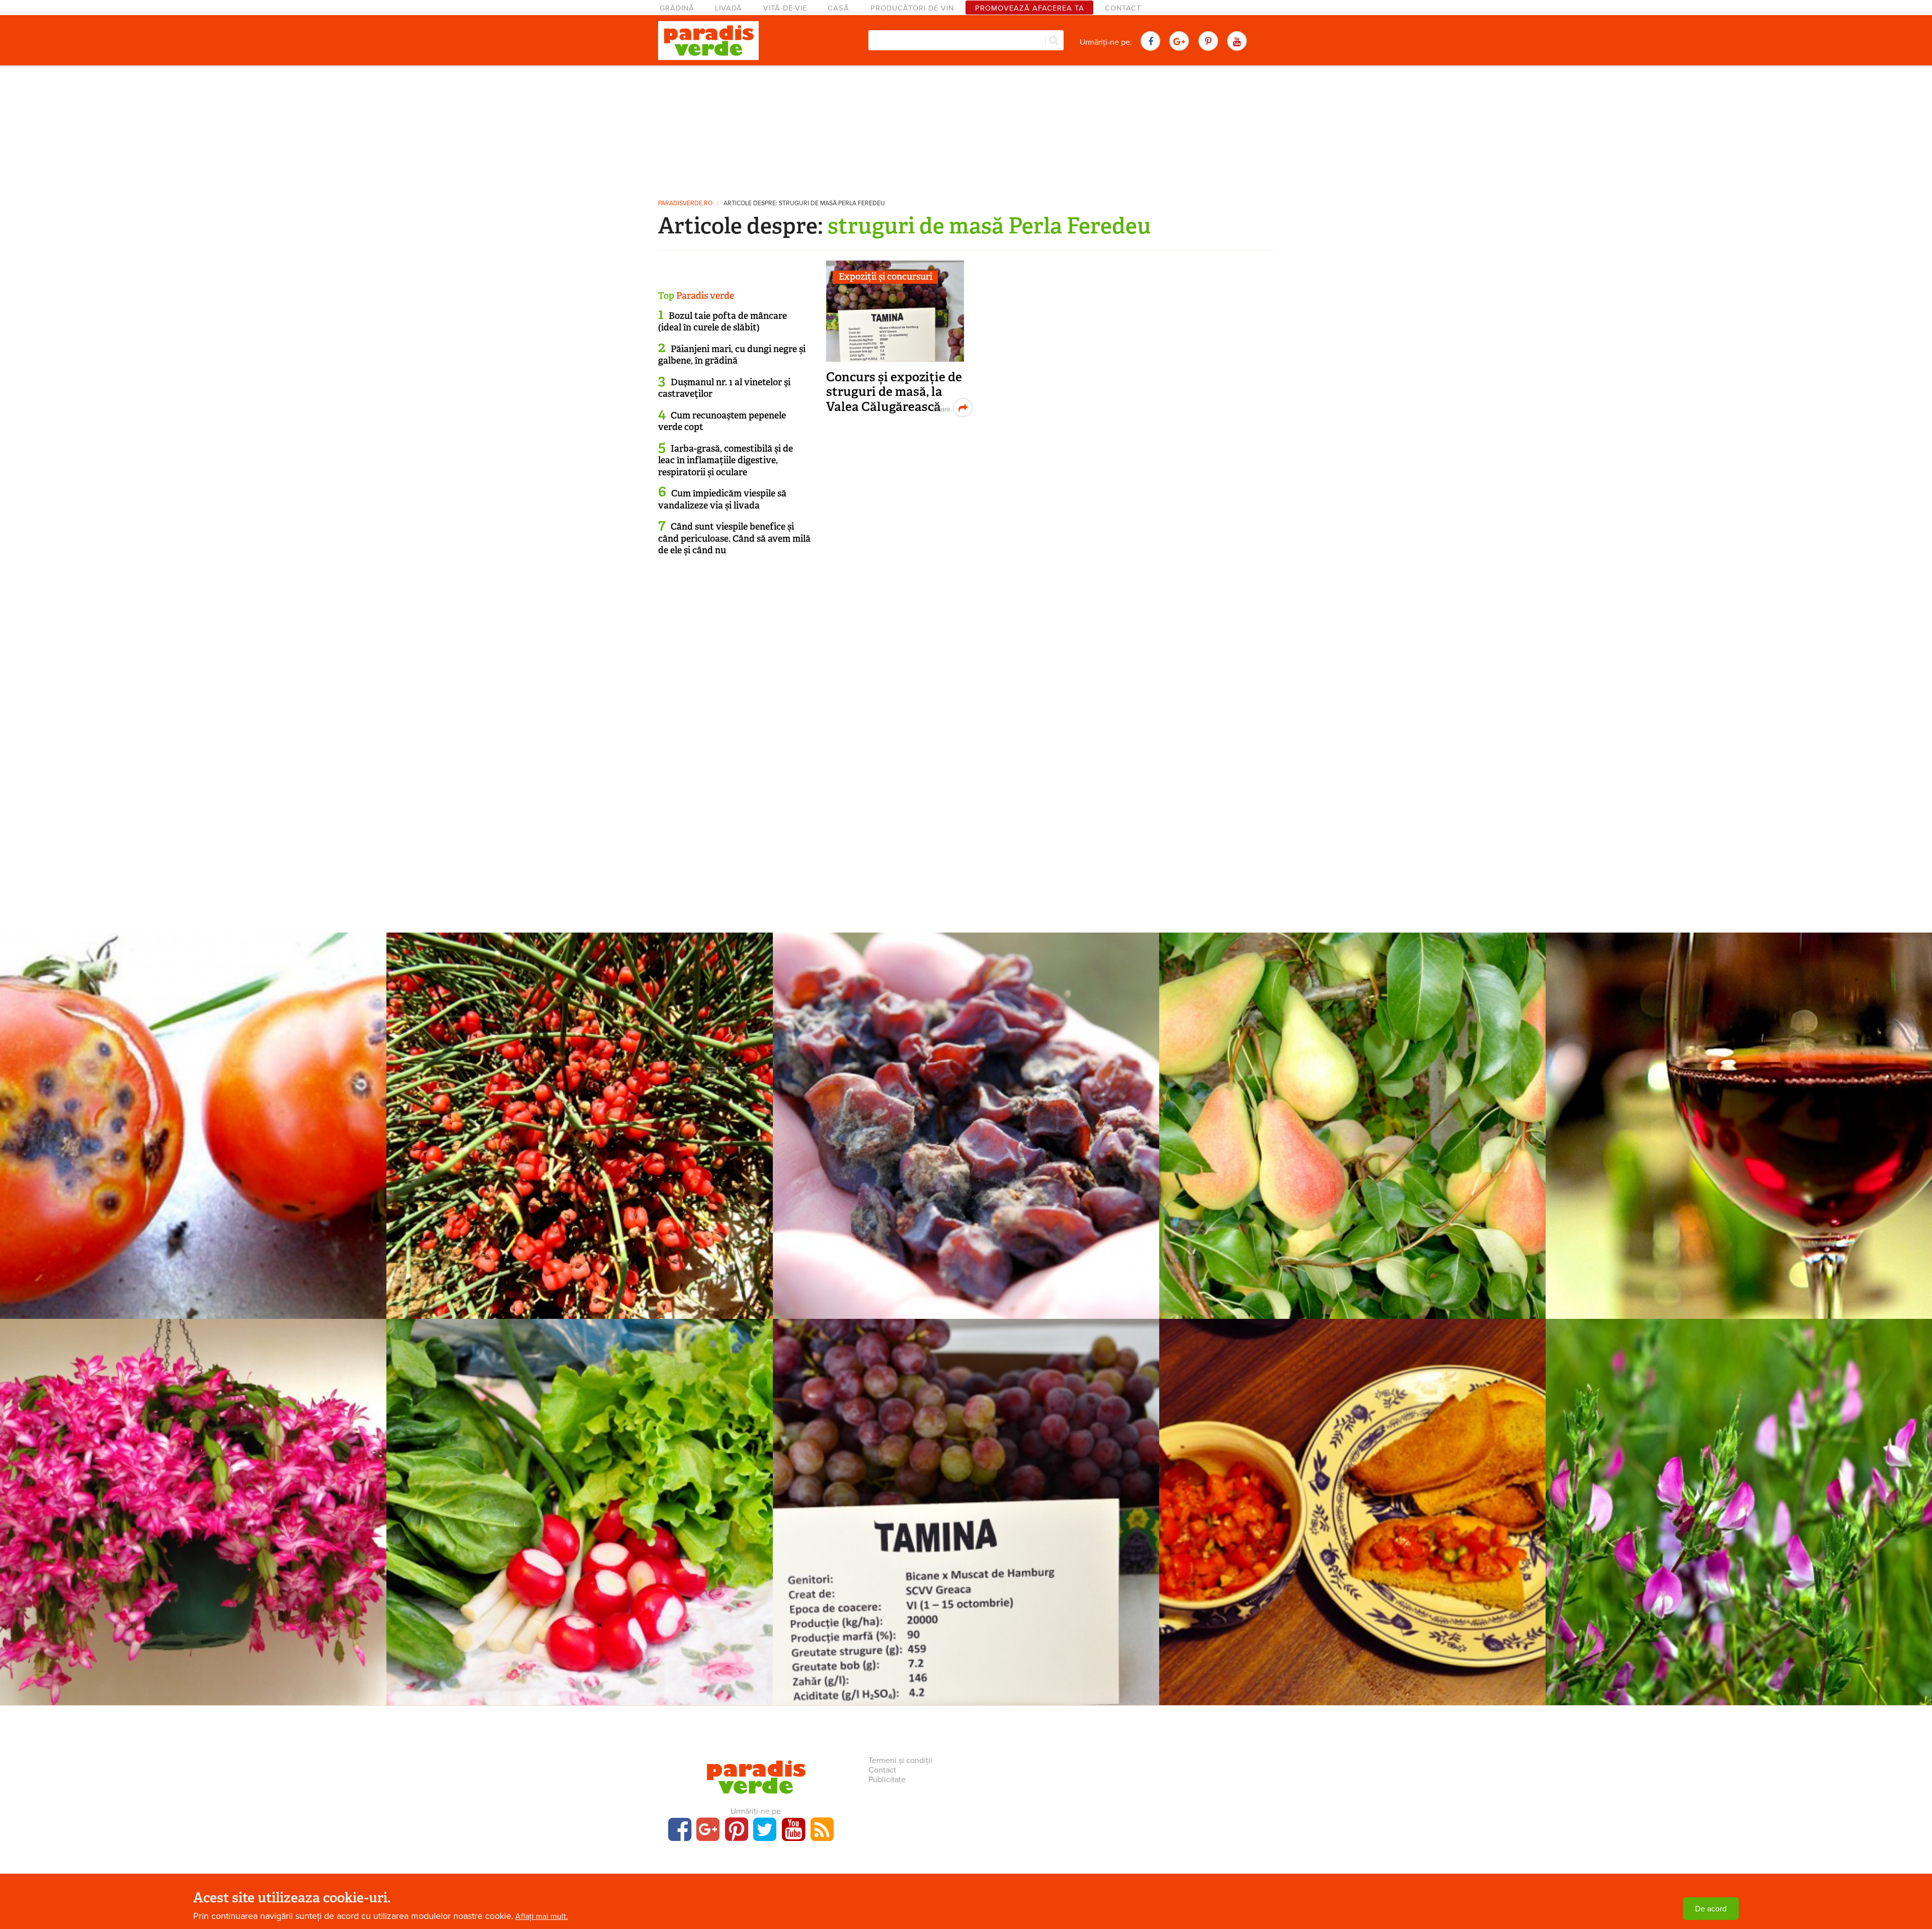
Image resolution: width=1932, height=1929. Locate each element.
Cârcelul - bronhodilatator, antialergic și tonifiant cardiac (580, 1110)
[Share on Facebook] (941, 408)
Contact (1123, 8)
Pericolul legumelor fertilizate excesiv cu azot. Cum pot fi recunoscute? (580, 1504)
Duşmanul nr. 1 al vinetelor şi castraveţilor (724, 388)
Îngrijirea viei (966, 1094)
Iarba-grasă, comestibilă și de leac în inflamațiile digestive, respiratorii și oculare (726, 460)
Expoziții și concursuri (886, 277)
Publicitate (887, 1780)
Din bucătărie (1352, 1480)
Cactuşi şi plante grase (193, 1480)
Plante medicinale (580, 1094)
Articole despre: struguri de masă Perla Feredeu (804, 203)
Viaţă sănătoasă (580, 1480)
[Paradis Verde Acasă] (708, 41)
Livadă (729, 8)
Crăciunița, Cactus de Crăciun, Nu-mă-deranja (193, 1497)
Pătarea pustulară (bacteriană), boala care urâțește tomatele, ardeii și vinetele (193, 1117)
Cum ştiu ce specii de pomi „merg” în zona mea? (1353, 1110)
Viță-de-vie (785, 8)
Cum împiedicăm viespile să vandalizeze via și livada (722, 499)
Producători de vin (912, 8)
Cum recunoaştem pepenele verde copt (722, 421)
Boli (193, 1094)
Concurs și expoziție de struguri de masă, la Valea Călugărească (894, 392)
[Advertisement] (966, 128)
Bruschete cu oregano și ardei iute (1352, 1497)
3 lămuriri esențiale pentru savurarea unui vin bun (1739, 1110)
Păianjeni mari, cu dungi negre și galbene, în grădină (732, 355)
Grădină (677, 8)
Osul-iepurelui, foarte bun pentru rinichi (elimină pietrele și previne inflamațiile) (1739, 1504)
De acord (1711, 1909)
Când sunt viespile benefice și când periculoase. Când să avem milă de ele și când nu (734, 538)
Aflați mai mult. (542, 1916)
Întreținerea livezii (1353, 1094)
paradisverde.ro (685, 203)
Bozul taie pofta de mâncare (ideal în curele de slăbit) (722, 322)
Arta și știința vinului (1739, 1094)
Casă (838, 8)
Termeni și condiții (900, 1760)
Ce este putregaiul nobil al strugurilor (966, 1110)
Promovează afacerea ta (1030, 8)
